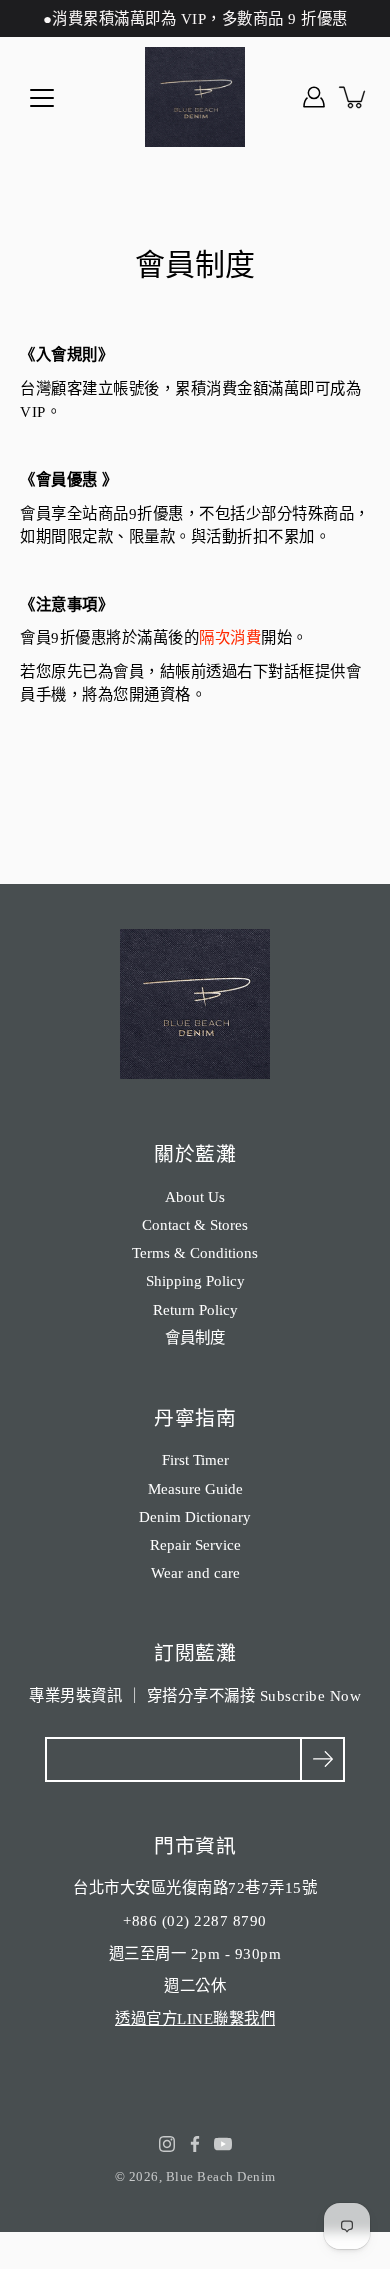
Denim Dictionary (195, 1516)
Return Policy (195, 1309)
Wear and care (195, 1572)
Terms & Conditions (195, 1252)
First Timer (195, 1459)
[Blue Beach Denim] (195, 97)
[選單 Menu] (42, 98)
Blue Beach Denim (221, 2176)
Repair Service (195, 1544)
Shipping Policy (195, 1280)
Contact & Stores (195, 1224)
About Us (195, 1196)
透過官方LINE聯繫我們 (195, 2018)
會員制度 (195, 1337)
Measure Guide (195, 1488)
